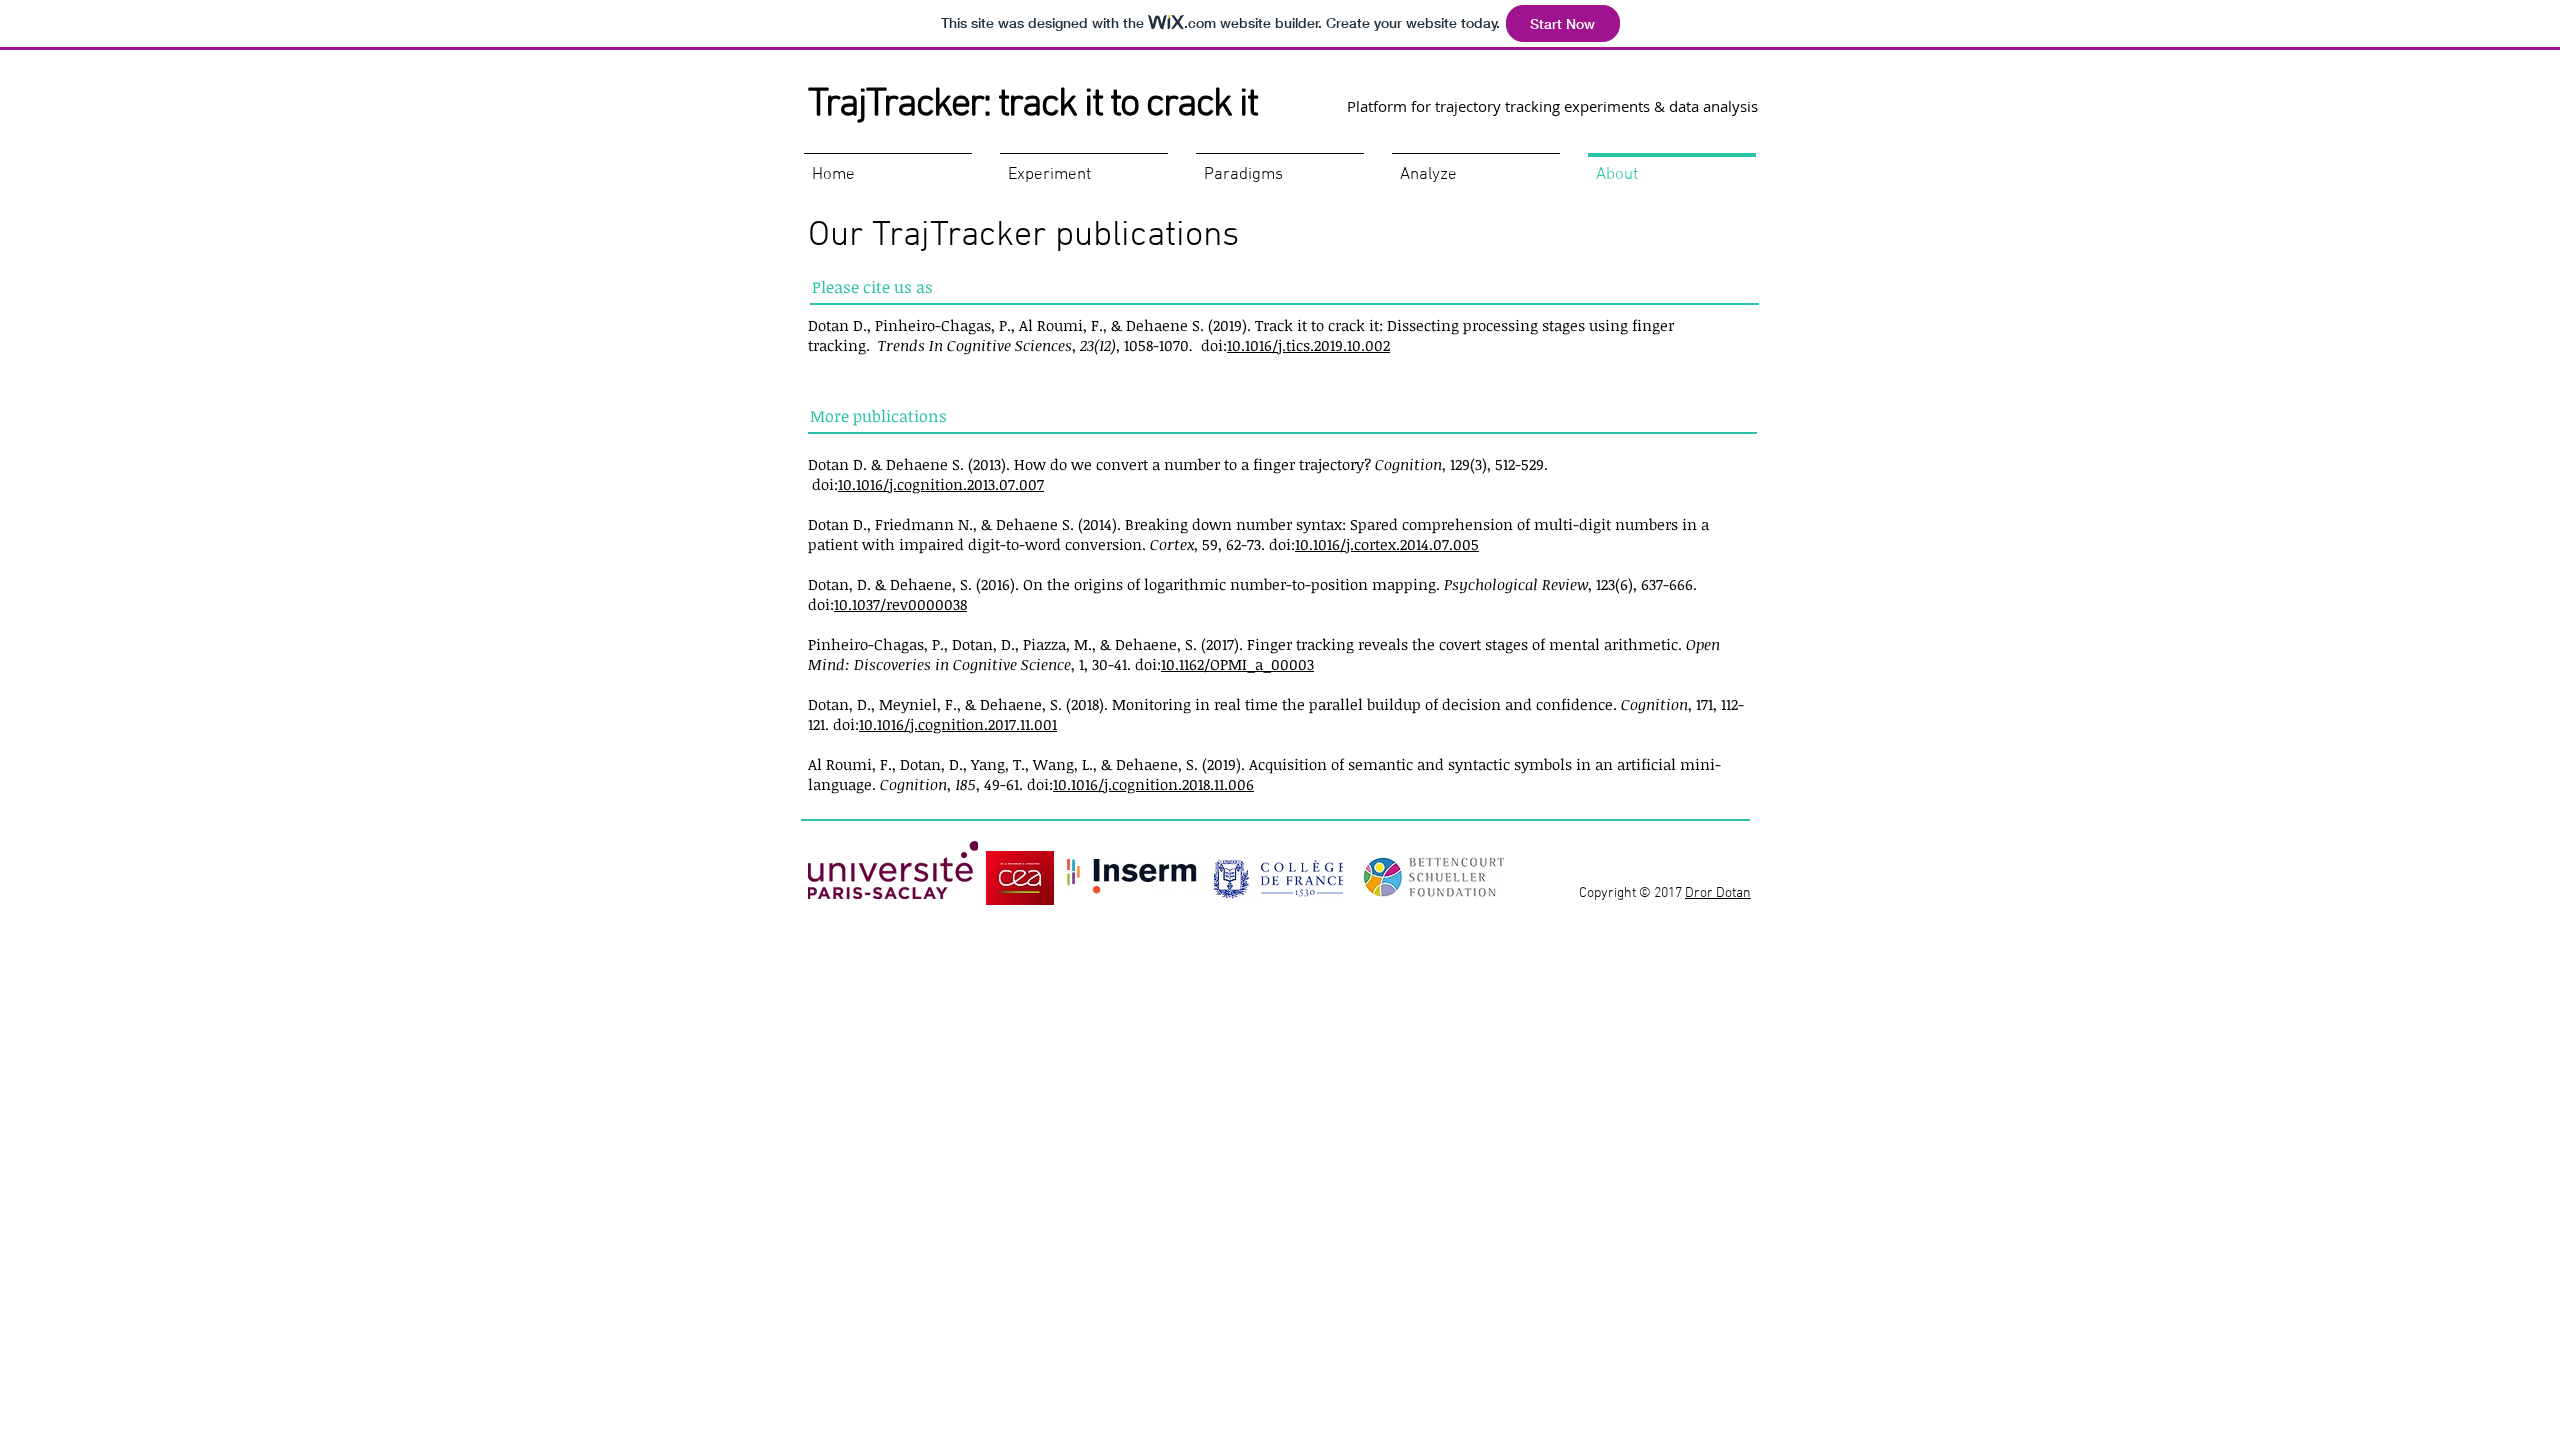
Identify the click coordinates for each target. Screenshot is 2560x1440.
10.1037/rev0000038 (900, 604)
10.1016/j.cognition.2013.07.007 (941, 484)
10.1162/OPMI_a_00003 (1237, 664)
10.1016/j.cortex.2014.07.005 (1387, 544)
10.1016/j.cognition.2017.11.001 (958, 724)
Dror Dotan (1718, 893)
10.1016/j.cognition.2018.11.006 (1153, 784)
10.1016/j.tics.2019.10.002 (1308, 345)
